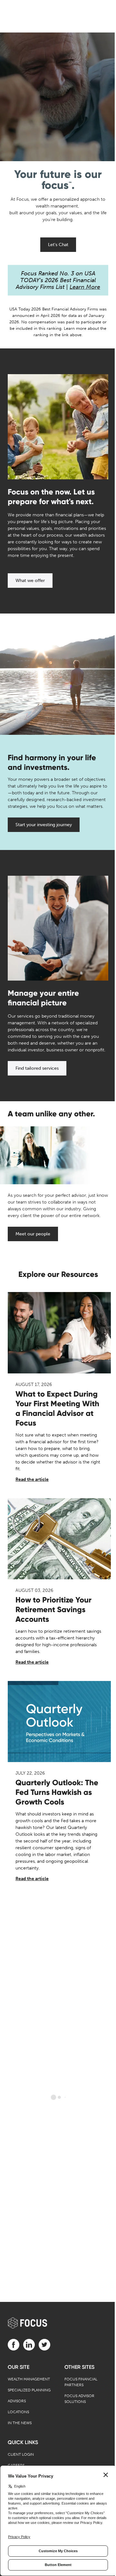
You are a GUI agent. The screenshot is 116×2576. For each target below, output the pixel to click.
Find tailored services (37, 1068)
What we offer (30, 581)
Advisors (17, 2401)
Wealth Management (29, 2379)
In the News (20, 2423)
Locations (18, 2412)
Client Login (21, 2454)
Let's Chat (58, 245)
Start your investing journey (44, 825)
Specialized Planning (29, 2390)
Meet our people (33, 1234)
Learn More (85, 287)
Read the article (32, 1479)
